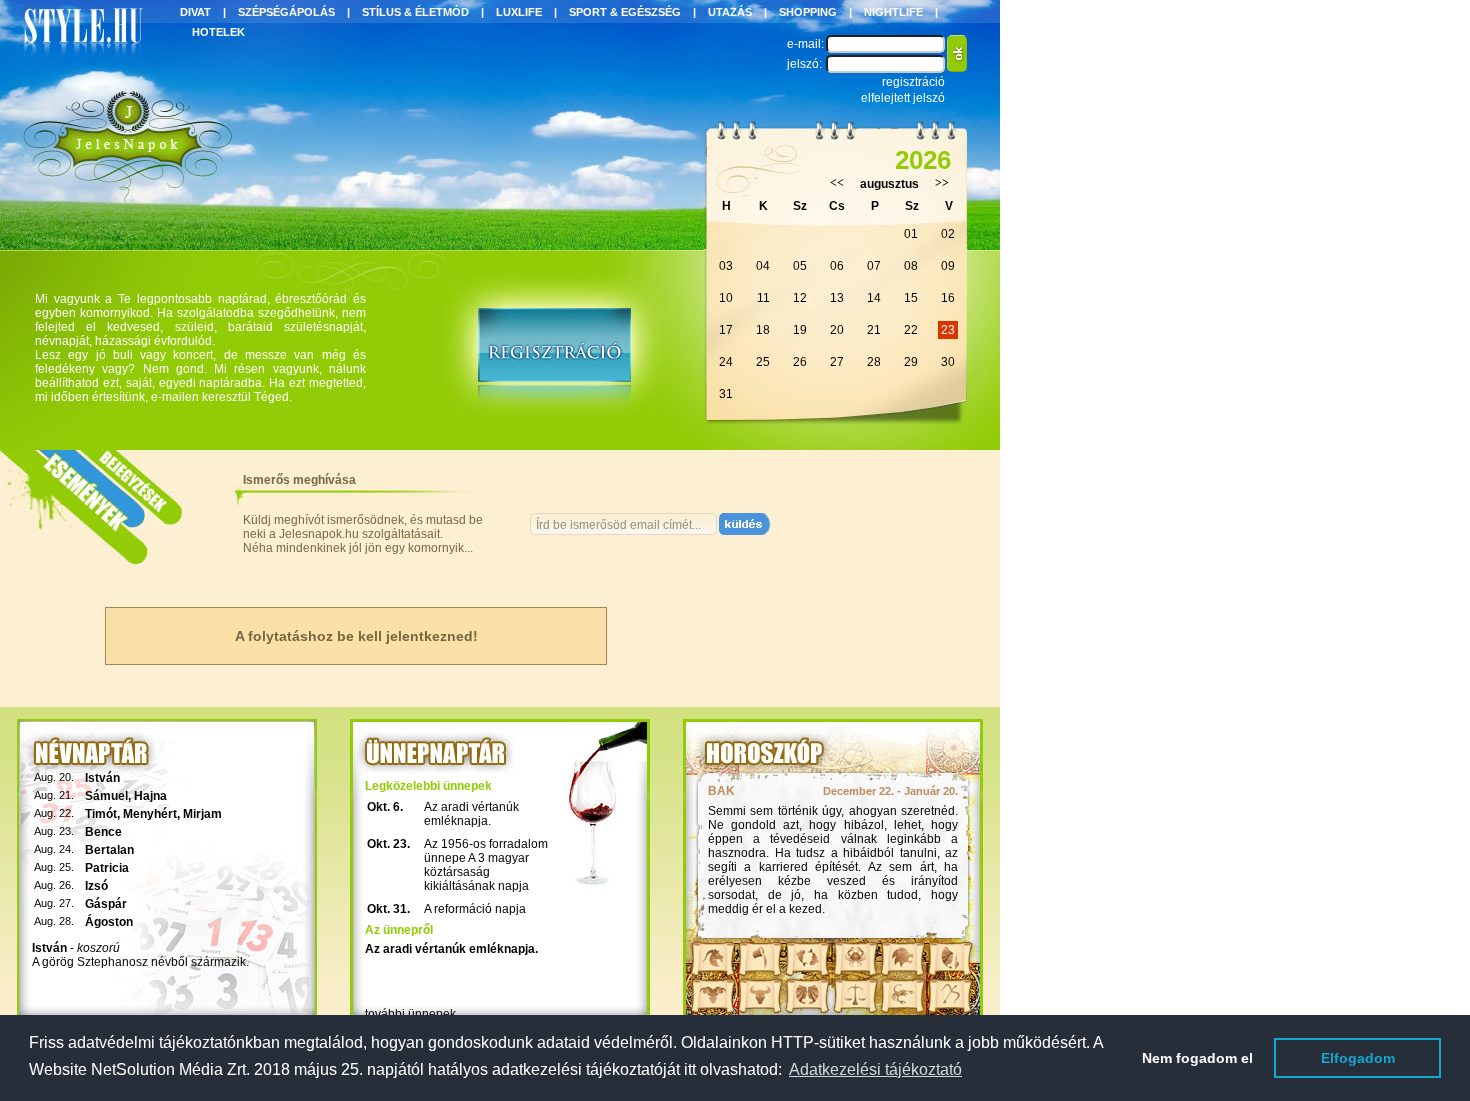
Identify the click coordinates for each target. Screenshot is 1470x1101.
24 (726, 362)
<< (837, 183)
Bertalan (109, 850)
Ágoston (109, 922)
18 (763, 330)
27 (837, 362)
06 (837, 266)
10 (726, 298)
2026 (923, 160)
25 (763, 362)
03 (726, 266)
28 (874, 362)
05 (800, 266)
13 (837, 298)
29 (911, 362)
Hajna (150, 796)
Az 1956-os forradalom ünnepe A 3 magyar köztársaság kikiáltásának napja (486, 865)
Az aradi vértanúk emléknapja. (471, 814)
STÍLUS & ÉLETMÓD (415, 12)
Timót (101, 814)
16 (948, 298)
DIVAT (195, 12)
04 (763, 266)
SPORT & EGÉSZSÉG (625, 12)
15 (911, 298)
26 (800, 362)
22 (911, 330)
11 (763, 298)
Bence (103, 832)
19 (800, 330)
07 (874, 266)
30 (948, 362)
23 (948, 330)
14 (874, 298)
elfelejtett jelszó (903, 98)
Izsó (96, 886)
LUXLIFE (519, 12)
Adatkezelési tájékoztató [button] (875, 1069)
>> (942, 183)
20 (837, 330)
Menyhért (150, 814)
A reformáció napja (475, 909)
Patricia (107, 868)
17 (726, 330)
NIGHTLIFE (893, 12)
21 (874, 330)
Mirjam (202, 814)
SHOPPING (808, 12)
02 (948, 234)
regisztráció (913, 82)
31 (726, 394)
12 (800, 298)
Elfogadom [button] (1358, 1058)
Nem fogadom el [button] (1197, 1058)
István (102, 778)
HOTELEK (218, 32)
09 (948, 266)
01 (911, 234)
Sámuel (106, 796)
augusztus (889, 184)
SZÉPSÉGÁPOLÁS (286, 12)
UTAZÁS (730, 12)
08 (911, 266)
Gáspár (106, 904)
